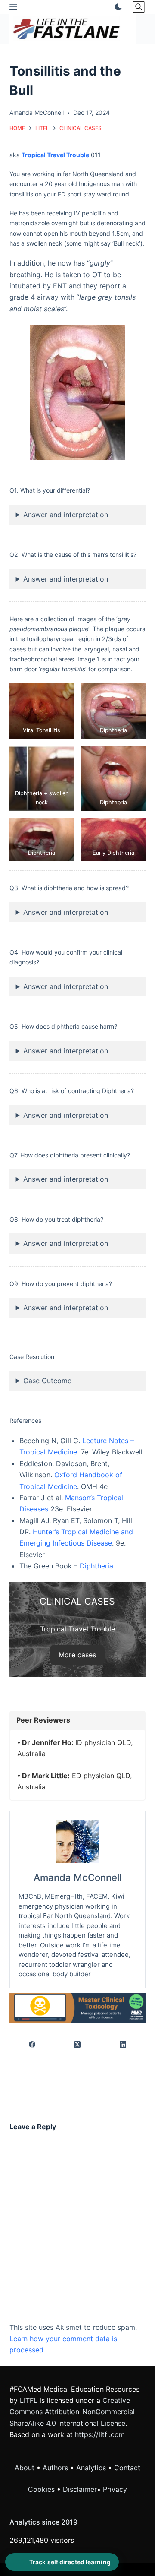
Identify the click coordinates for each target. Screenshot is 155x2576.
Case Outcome (47, 1381)
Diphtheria (96, 1566)
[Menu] (13, 7)
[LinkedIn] (123, 2045)
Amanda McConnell (77, 1877)
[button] (42, 711)
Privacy (115, 2489)
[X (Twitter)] (78, 2045)
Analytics (91, 2468)
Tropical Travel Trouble (55, 155)
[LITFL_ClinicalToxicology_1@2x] (78, 2007)
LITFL (29, 2400)
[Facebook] (33, 2045)
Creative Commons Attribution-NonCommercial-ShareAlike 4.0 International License (74, 2412)
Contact (127, 2468)
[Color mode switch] (117, 7)
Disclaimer (80, 2489)
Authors (55, 2468)
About (25, 2468)
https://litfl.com (100, 2434)
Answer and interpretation (66, 515)
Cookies (42, 2489)
